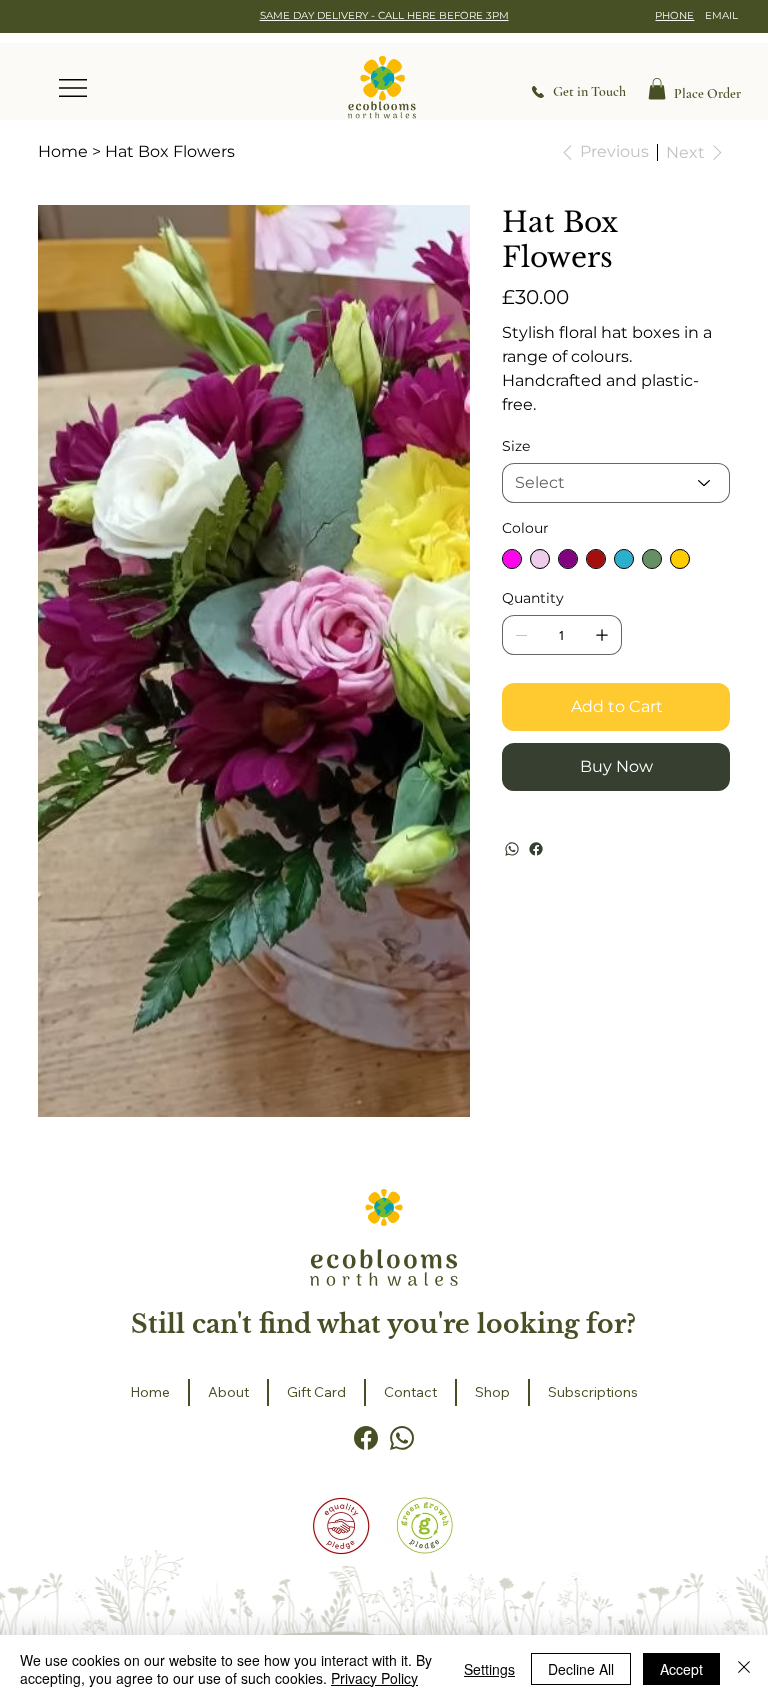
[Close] (744, 1669)
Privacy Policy (374, 1678)
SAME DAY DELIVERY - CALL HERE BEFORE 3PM (384, 15)
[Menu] (73, 88)
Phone (674, 15)
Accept (681, 1669)
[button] (657, 89)
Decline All (581, 1669)
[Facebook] (536, 849)
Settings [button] (489, 1669)
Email (721, 15)
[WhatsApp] (512, 849)
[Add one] (602, 635)
